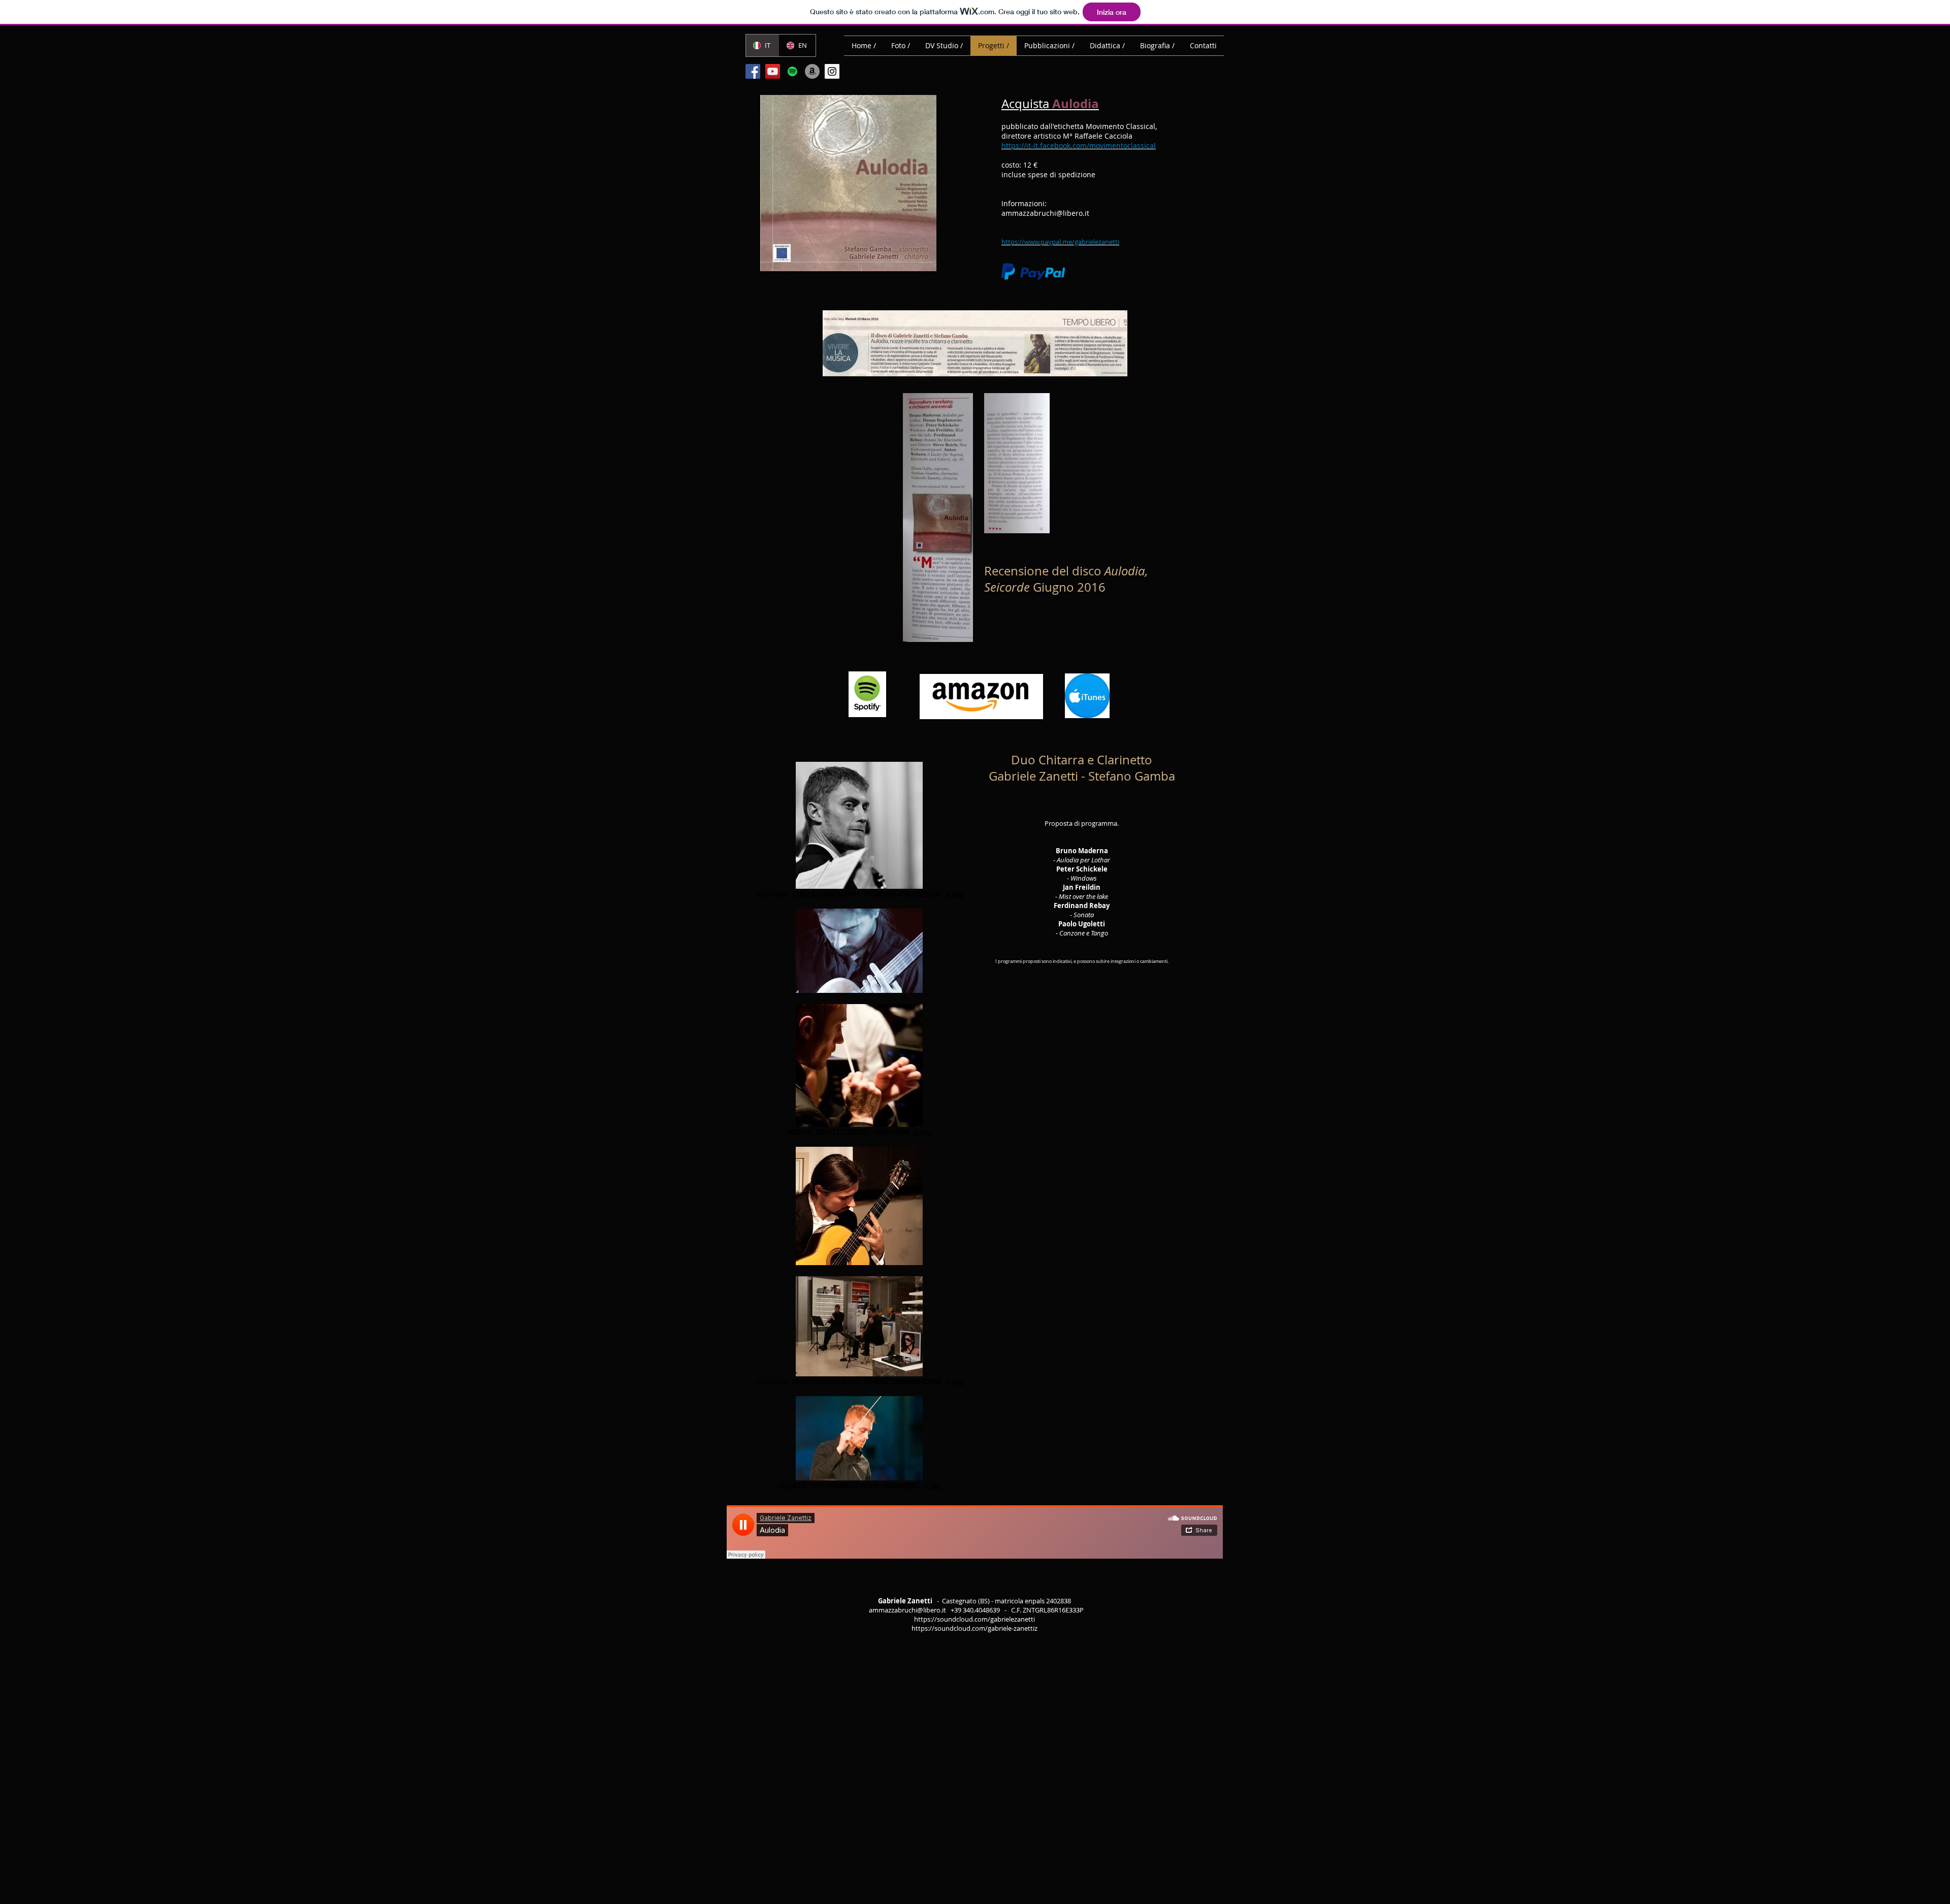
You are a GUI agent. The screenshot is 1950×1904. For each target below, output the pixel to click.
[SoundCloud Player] (975, 1532)
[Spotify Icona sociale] (792, 71)
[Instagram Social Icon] (832, 71)
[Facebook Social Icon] (753, 71)
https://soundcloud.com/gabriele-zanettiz (974, 1628)
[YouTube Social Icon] (773, 71)
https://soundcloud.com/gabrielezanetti (974, 1619)
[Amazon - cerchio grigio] (812, 71)
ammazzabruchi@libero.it (1045, 213)
